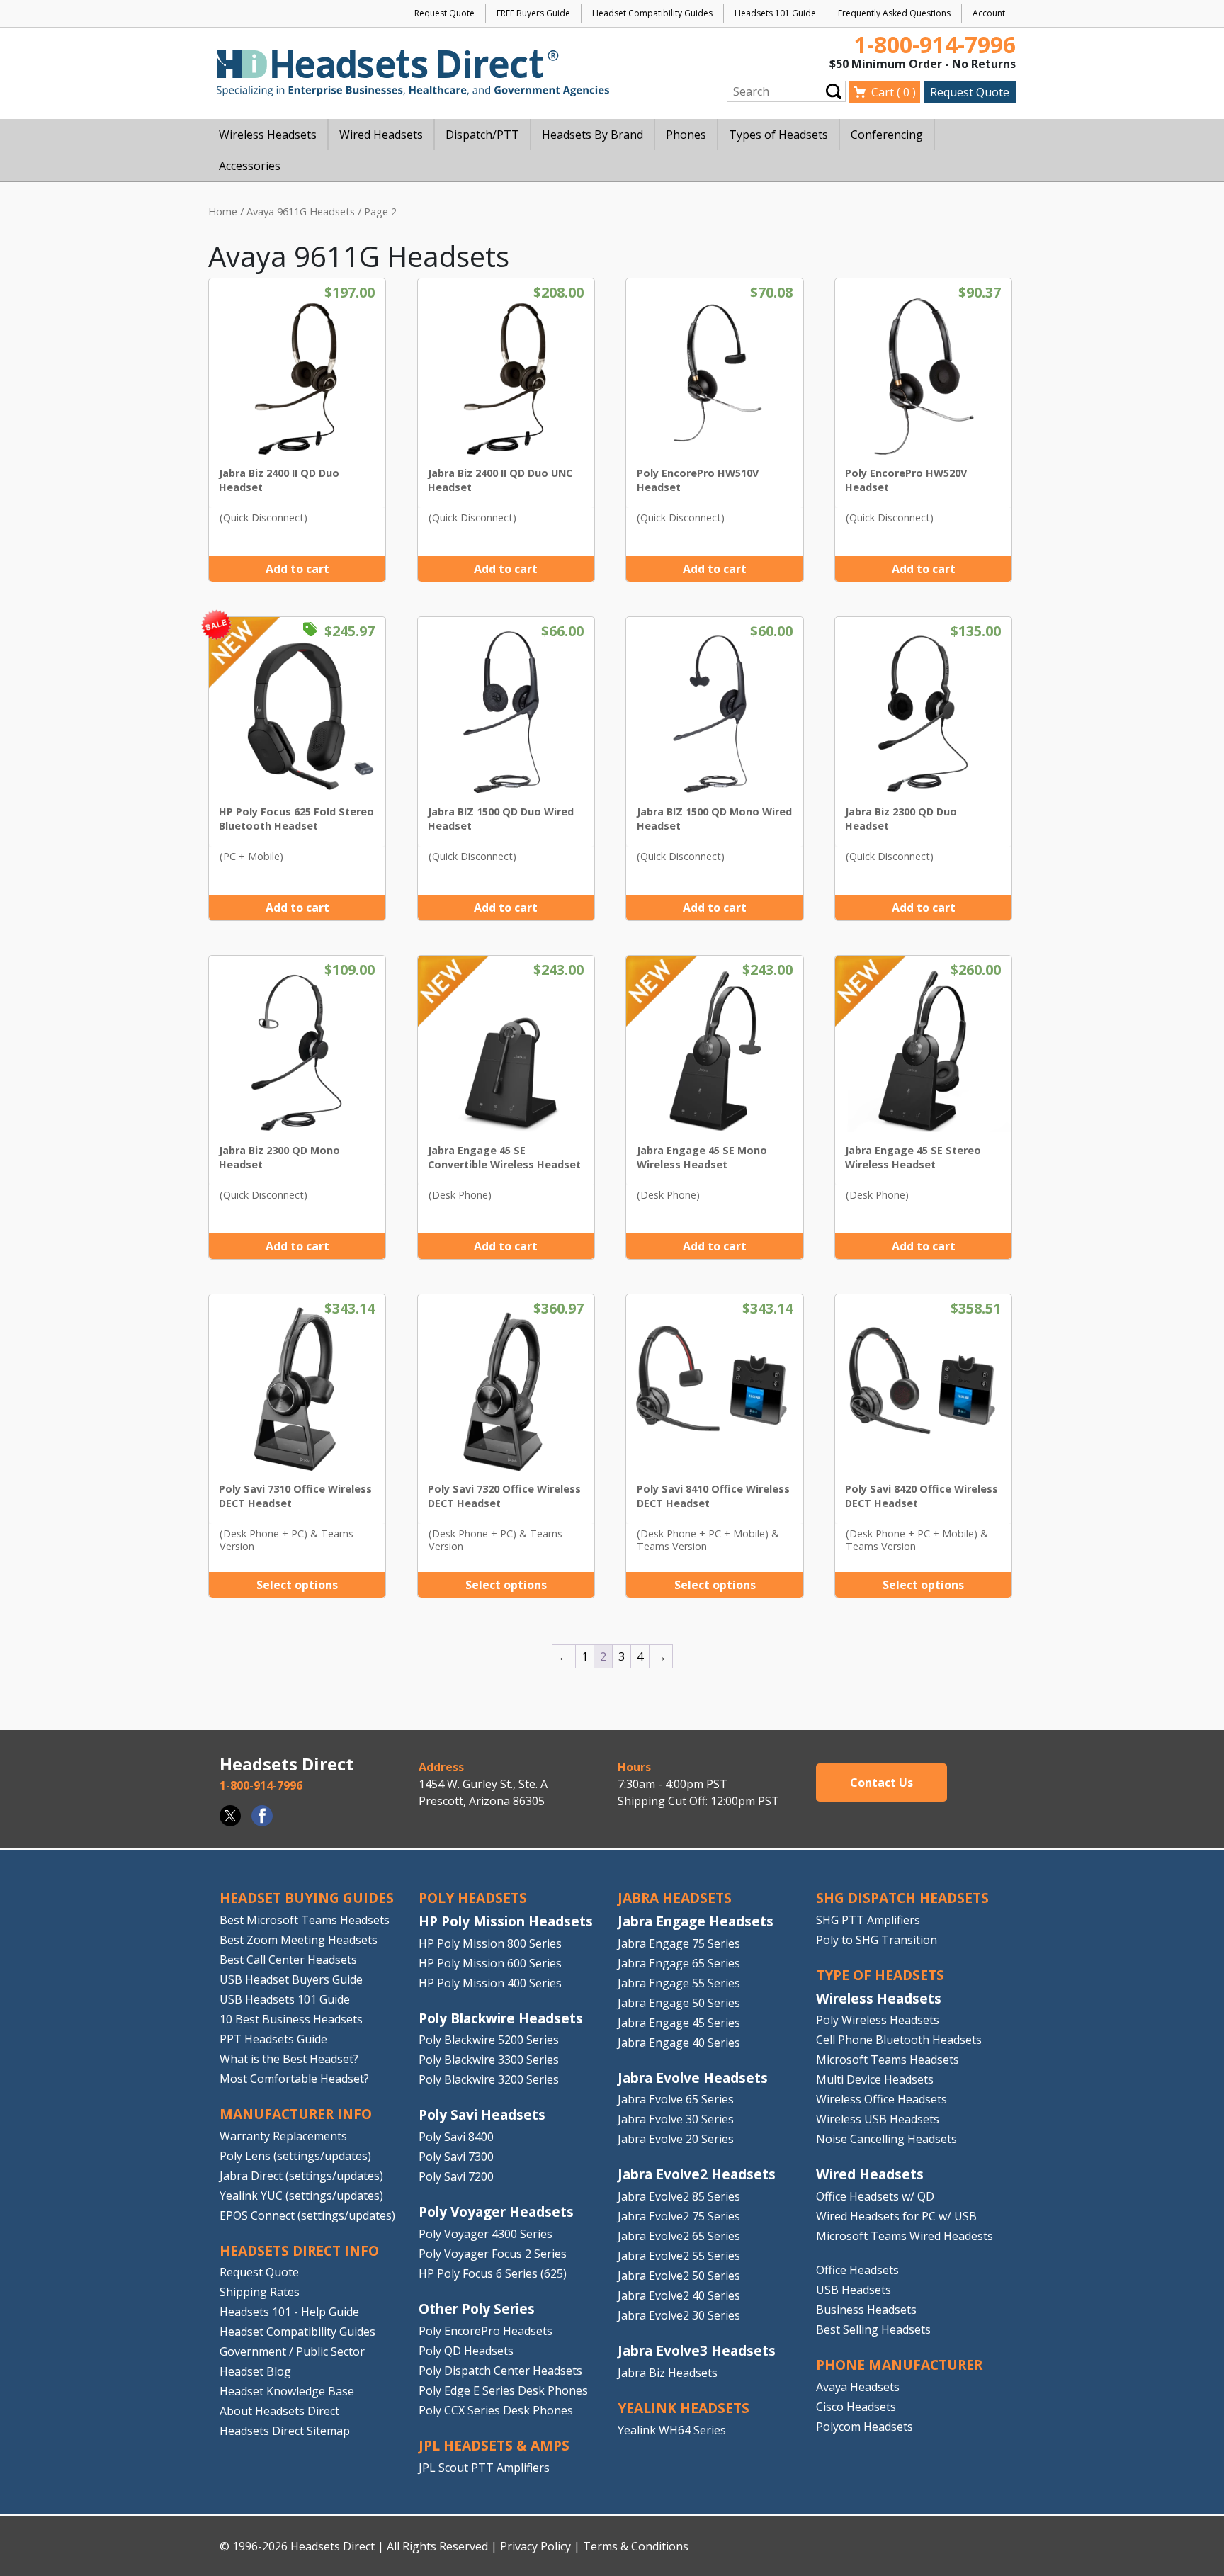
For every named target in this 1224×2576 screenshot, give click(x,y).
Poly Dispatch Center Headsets (500, 2371)
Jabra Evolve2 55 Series (679, 2256)
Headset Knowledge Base (287, 2391)
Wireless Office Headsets (882, 2099)
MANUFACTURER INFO (296, 2114)
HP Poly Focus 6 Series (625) (493, 2273)
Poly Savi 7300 (456, 2157)
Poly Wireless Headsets (878, 2020)
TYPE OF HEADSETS (880, 1975)
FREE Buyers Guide (533, 13)
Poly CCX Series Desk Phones (496, 2410)
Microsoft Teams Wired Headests (905, 2236)
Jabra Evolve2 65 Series (679, 2236)
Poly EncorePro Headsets (486, 2331)
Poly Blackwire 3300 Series (489, 2060)
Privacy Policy (535, 2546)
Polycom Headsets (865, 2427)
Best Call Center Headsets (288, 1960)
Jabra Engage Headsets (696, 1921)
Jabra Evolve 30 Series (676, 2119)
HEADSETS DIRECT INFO (299, 2250)
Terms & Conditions (636, 2546)
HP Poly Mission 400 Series (490, 1983)
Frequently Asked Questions (894, 13)
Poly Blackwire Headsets (501, 2018)
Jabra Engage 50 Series (679, 2003)
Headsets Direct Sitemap (285, 2431)
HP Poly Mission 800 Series (490, 1943)
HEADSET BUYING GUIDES (307, 1898)
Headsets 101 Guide (775, 13)
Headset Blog (255, 2371)
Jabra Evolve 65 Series (676, 2099)
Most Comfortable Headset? (294, 2079)
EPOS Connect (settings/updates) (307, 2215)
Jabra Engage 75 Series (679, 1943)
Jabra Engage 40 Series (679, 2043)
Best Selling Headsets (873, 2329)
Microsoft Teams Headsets (888, 2060)
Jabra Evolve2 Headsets (697, 2174)
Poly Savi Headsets (482, 2114)
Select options (297, 1585)
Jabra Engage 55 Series (679, 1983)
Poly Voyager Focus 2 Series (493, 2254)
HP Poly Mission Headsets (506, 1921)
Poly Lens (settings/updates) (295, 2156)
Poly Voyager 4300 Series (486, 2234)
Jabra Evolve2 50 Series (679, 2276)
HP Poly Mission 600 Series (490, 1963)
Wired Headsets (870, 2174)
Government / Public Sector (292, 2351)
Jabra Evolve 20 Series (676, 2139)
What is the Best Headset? (289, 2059)
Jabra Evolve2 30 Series (679, 2315)
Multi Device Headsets (875, 2079)
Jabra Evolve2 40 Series (679, 2295)
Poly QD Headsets (466, 2351)
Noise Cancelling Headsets (886, 2139)
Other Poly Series (477, 2309)
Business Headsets (866, 2310)
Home (223, 211)
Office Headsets (857, 2270)
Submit (834, 91)
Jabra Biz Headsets (668, 2373)
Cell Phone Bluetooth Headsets (899, 2040)
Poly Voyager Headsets (496, 2211)
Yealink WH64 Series (672, 2430)
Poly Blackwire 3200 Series (489, 2079)
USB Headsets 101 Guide (285, 1999)
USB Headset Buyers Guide (291, 1979)
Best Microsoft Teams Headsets (305, 1920)
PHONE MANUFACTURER (899, 2365)
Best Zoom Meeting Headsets (299, 1940)
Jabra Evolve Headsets (693, 2078)
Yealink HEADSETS (684, 2408)
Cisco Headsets (856, 2407)
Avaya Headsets (858, 2387)
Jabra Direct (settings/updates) (301, 2176)
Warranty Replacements (283, 2136)
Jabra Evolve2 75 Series (679, 2216)
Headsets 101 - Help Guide (289, 2312)
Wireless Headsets (879, 1998)
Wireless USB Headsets (878, 2119)
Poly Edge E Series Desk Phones (503, 2390)
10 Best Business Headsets (291, 2019)
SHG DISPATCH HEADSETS (902, 1898)
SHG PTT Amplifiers (868, 1920)
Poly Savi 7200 (456, 2176)
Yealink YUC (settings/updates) (301, 2196)
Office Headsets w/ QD (875, 2196)
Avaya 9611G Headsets (301, 211)
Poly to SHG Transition (877, 1940)
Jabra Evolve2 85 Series (679, 2196)
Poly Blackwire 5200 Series (489, 2040)
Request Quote (444, 13)
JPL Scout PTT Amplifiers (484, 2468)
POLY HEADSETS (473, 1898)
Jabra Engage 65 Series (679, 1963)
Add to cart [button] (297, 569)
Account (989, 13)
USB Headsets (854, 2290)
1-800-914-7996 (935, 44)
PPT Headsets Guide (273, 2039)
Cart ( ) (894, 92)
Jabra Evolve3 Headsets (697, 2350)
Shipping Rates (260, 2292)
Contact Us (882, 1783)
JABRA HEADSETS (675, 1898)
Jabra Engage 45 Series (679, 2023)
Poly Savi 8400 (456, 2137)
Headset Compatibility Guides (652, 13)
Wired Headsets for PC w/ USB (896, 2216)
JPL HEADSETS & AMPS (494, 2445)
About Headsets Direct (279, 2411)
